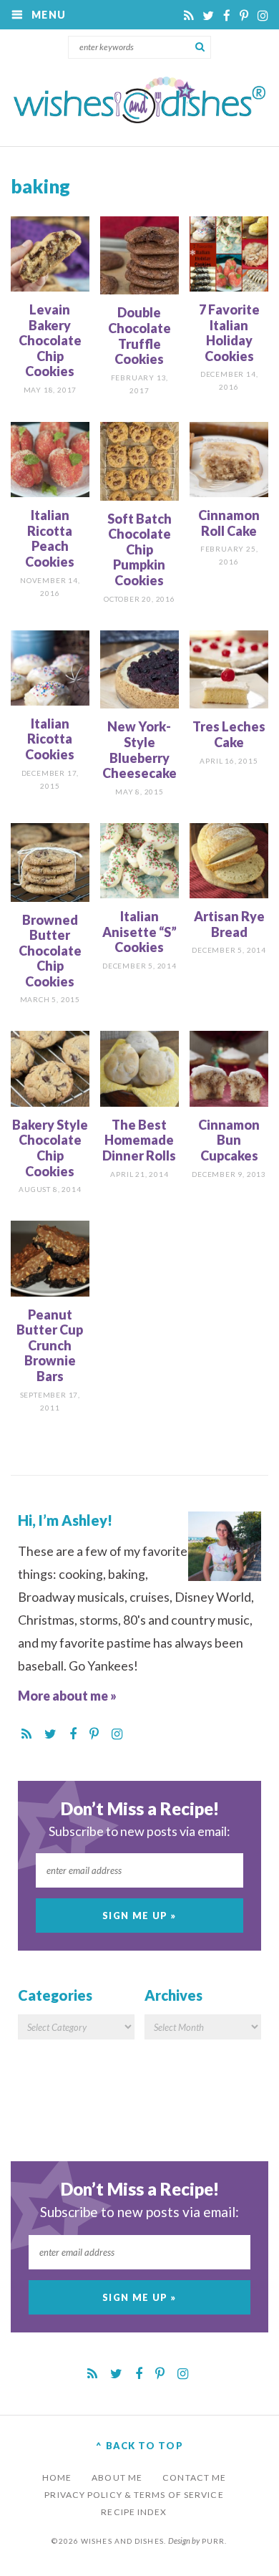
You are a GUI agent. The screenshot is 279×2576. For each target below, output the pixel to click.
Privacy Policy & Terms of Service (134, 2495)
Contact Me (194, 2478)
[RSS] (190, 15)
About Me (117, 2478)
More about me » (67, 1696)
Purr (213, 2541)
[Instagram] (263, 15)
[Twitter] (209, 15)
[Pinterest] (245, 15)
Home (57, 2478)
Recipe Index (134, 2512)
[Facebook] (228, 15)
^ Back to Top (139, 2446)
